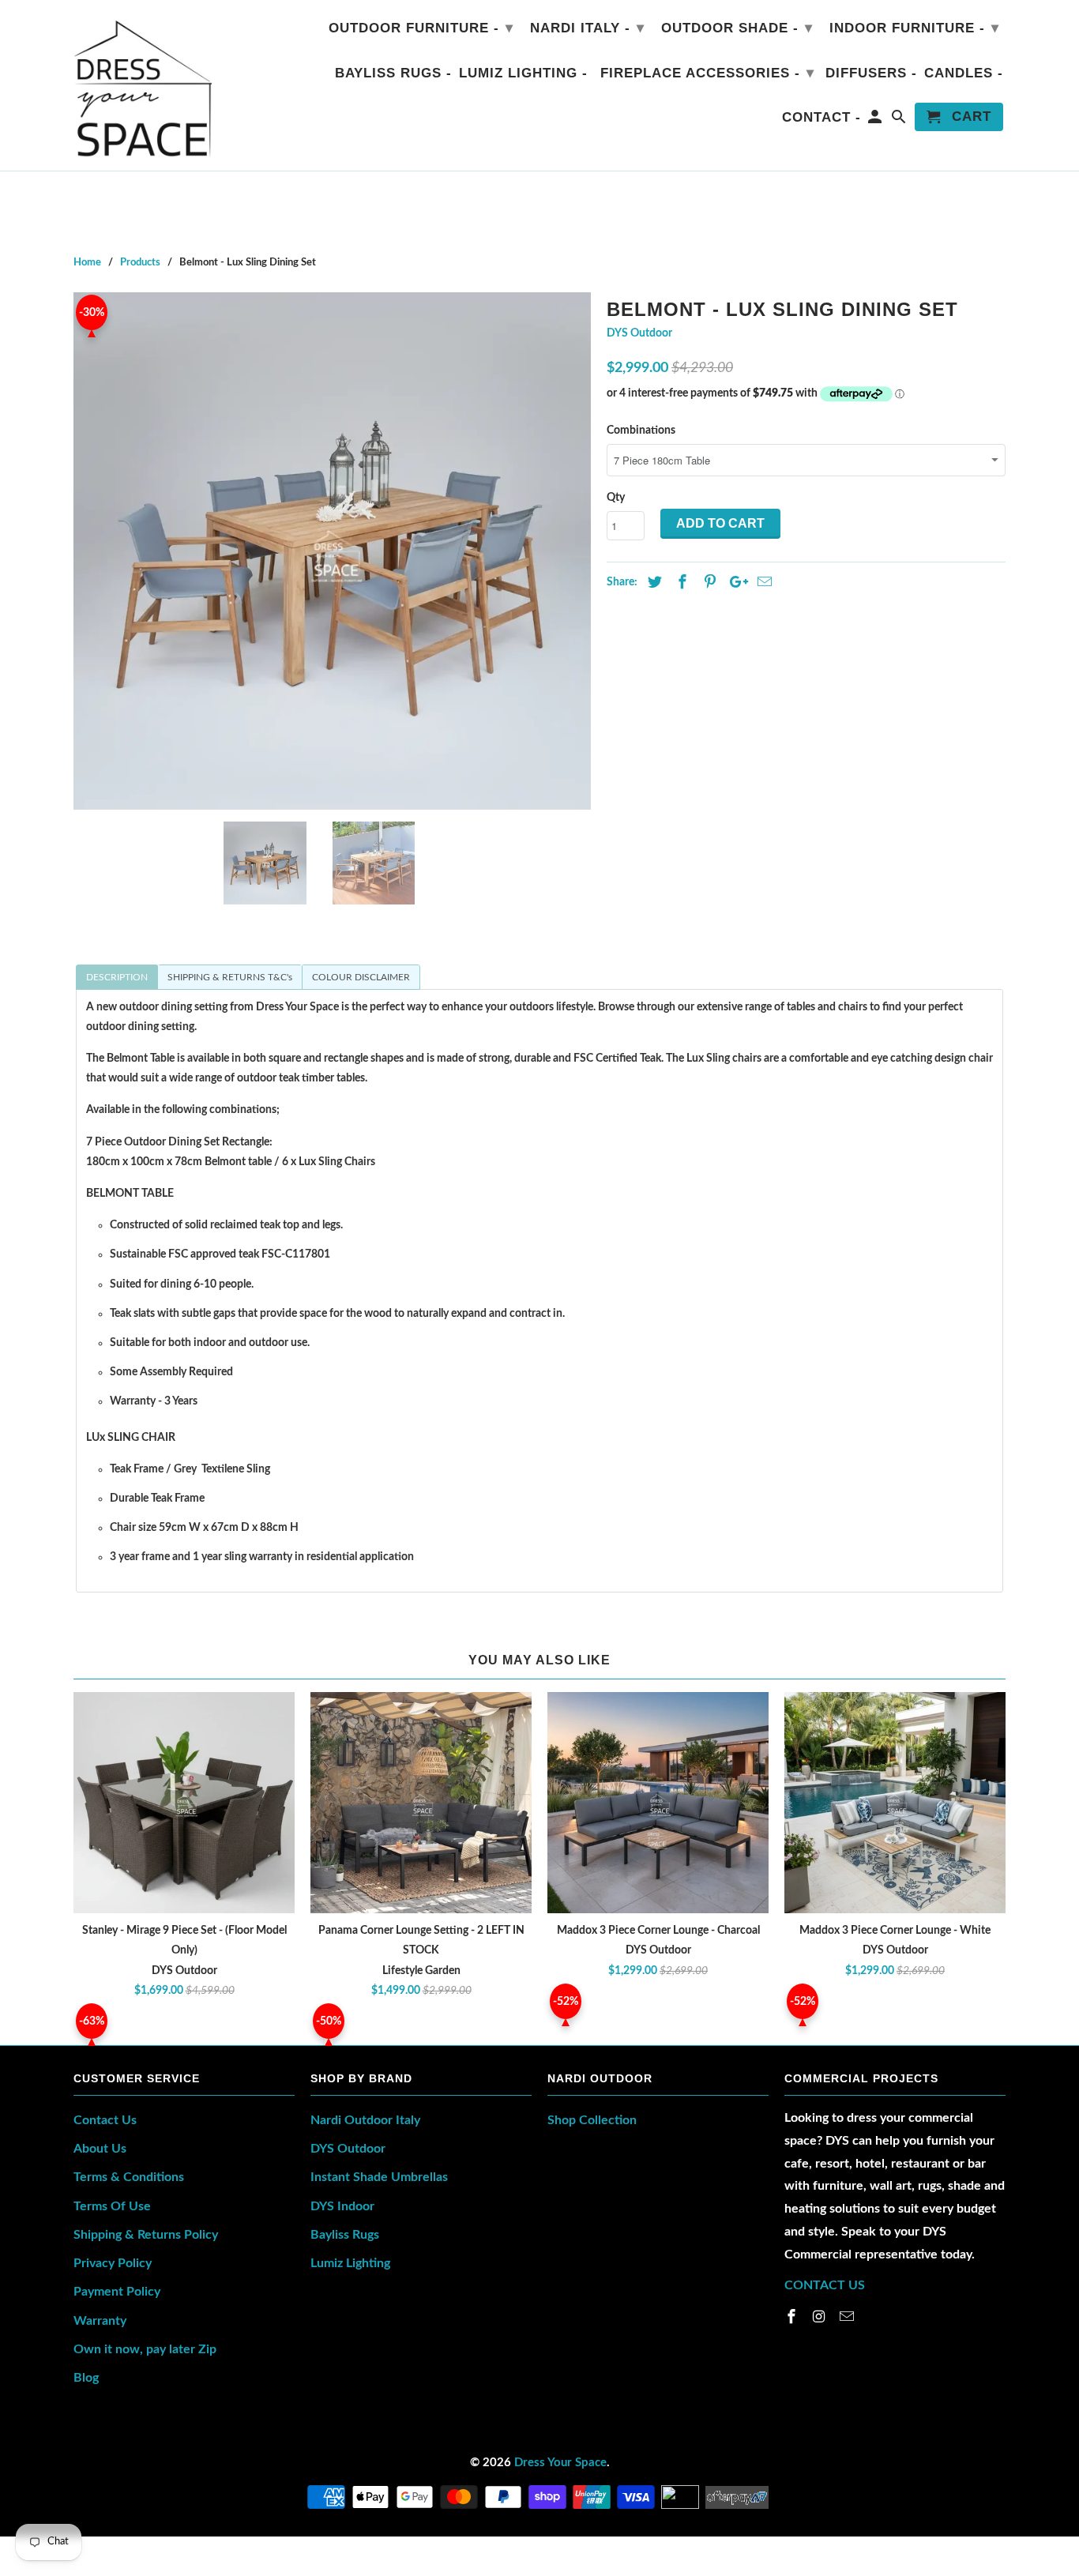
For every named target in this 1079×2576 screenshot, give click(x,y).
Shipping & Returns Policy (146, 2235)
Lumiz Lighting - (523, 73)
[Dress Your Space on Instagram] (821, 2318)
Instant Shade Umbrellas (379, 2177)
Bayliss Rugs (345, 2235)
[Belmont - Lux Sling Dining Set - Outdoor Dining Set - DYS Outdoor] (332, 551)
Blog (86, 2378)
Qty (616, 498)
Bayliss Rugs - (393, 73)
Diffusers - (871, 73)
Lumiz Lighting (350, 2263)
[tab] (117, 977)
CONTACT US (825, 2285)
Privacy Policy (113, 2263)
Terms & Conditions (129, 2177)
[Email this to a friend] (762, 583)
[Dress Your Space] (143, 85)
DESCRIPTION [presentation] (117, 977)
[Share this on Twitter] (652, 583)
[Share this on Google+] (735, 583)
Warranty (100, 2321)
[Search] (900, 120)
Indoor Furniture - (914, 28)
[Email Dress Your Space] (848, 2318)
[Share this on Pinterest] (708, 583)
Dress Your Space (560, 2463)
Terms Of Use (112, 2206)
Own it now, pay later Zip (145, 2349)
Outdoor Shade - (737, 28)
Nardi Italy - (587, 28)
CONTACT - (821, 117)
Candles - (964, 73)
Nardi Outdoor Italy (365, 2120)
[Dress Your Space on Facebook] (793, 2318)
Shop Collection (592, 2120)
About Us (100, 2149)
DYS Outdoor (639, 333)
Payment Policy (117, 2292)
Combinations (641, 431)
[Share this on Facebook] (680, 583)
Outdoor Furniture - (421, 28)
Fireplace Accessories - (707, 73)
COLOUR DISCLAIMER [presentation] (361, 977)
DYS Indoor (342, 2206)
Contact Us (105, 2120)
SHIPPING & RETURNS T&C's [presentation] (230, 977)
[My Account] (876, 120)
